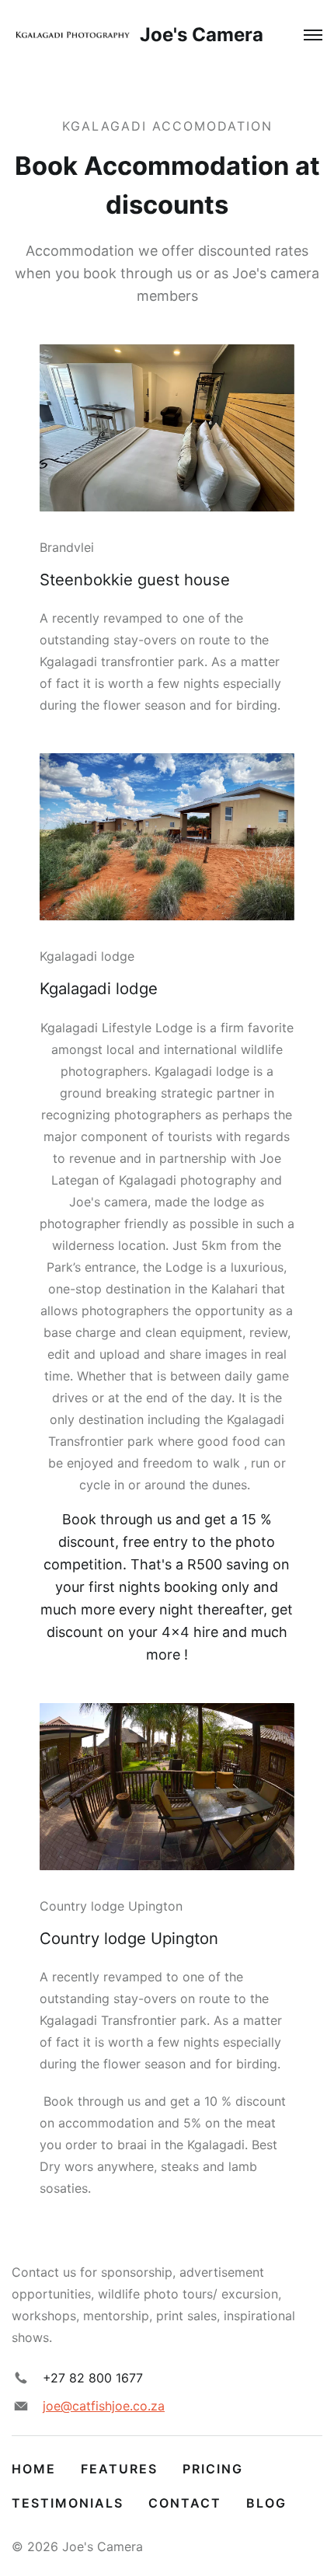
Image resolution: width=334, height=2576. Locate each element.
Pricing (213, 2469)
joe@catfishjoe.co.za (104, 2406)
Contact (185, 2503)
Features (119, 2469)
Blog (266, 2503)
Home (34, 2469)
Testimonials (68, 2503)
